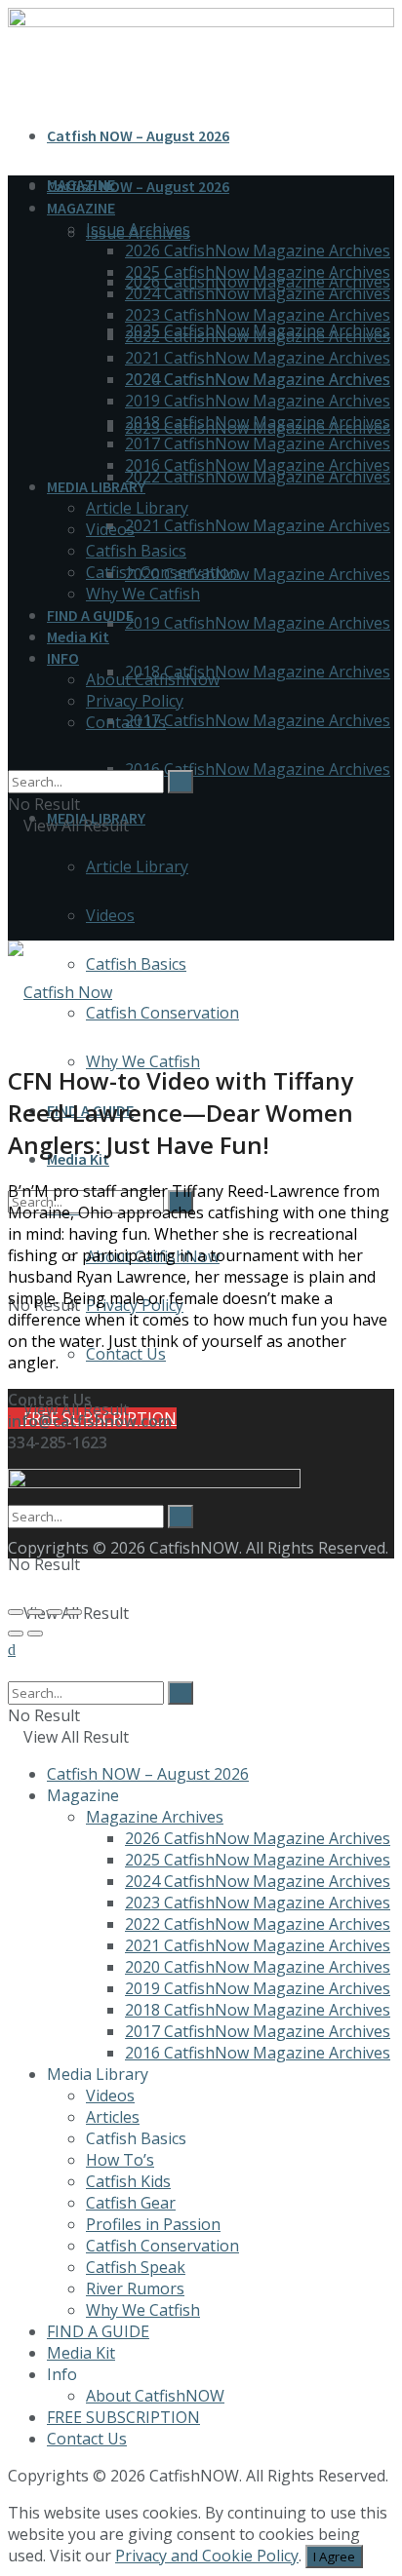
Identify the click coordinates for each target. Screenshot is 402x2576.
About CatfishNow (153, 679)
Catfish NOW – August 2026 (138, 135)
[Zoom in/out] (74, 1612)
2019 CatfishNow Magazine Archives (258, 623)
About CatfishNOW (155, 2396)
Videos (110, 915)
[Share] (35, 1612)
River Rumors (135, 2288)
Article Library (137, 866)
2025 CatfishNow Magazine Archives (258, 272)
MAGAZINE (81, 208)
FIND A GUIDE (90, 615)
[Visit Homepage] (60, 992)
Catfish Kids (128, 2181)
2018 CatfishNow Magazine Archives (258, 672)
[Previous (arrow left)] (16, 1634)
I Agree (334, 2557)
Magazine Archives (155, 1817)
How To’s (120, 2160)
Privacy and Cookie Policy (207, 2556)
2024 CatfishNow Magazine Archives (258, 293)
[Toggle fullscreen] (55, 1612)
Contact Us (126, 1354)
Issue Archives (138, 229)
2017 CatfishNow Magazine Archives (258, 720)
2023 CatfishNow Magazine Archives (258, 315)
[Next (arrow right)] (35, 1634)
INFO (63, 658)
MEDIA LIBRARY (96, 486)
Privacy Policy (135, 701)
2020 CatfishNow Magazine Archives (258, 574)
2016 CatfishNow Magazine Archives (258, 769)
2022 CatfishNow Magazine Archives (258, 477)
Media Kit (78, 636)
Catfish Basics (136, 964)
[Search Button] (14, 1467)
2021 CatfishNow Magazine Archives (258, 525)
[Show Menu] (14, 888)
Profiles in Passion (153, 2224)
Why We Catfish (143, 1061)
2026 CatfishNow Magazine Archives (258, 250)
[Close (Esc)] (16, 1612)
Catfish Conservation (162, 1013)
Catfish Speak (136, 2267)
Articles (113, 2117)
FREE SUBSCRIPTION (123, 2417)
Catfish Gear (131, 2203)
